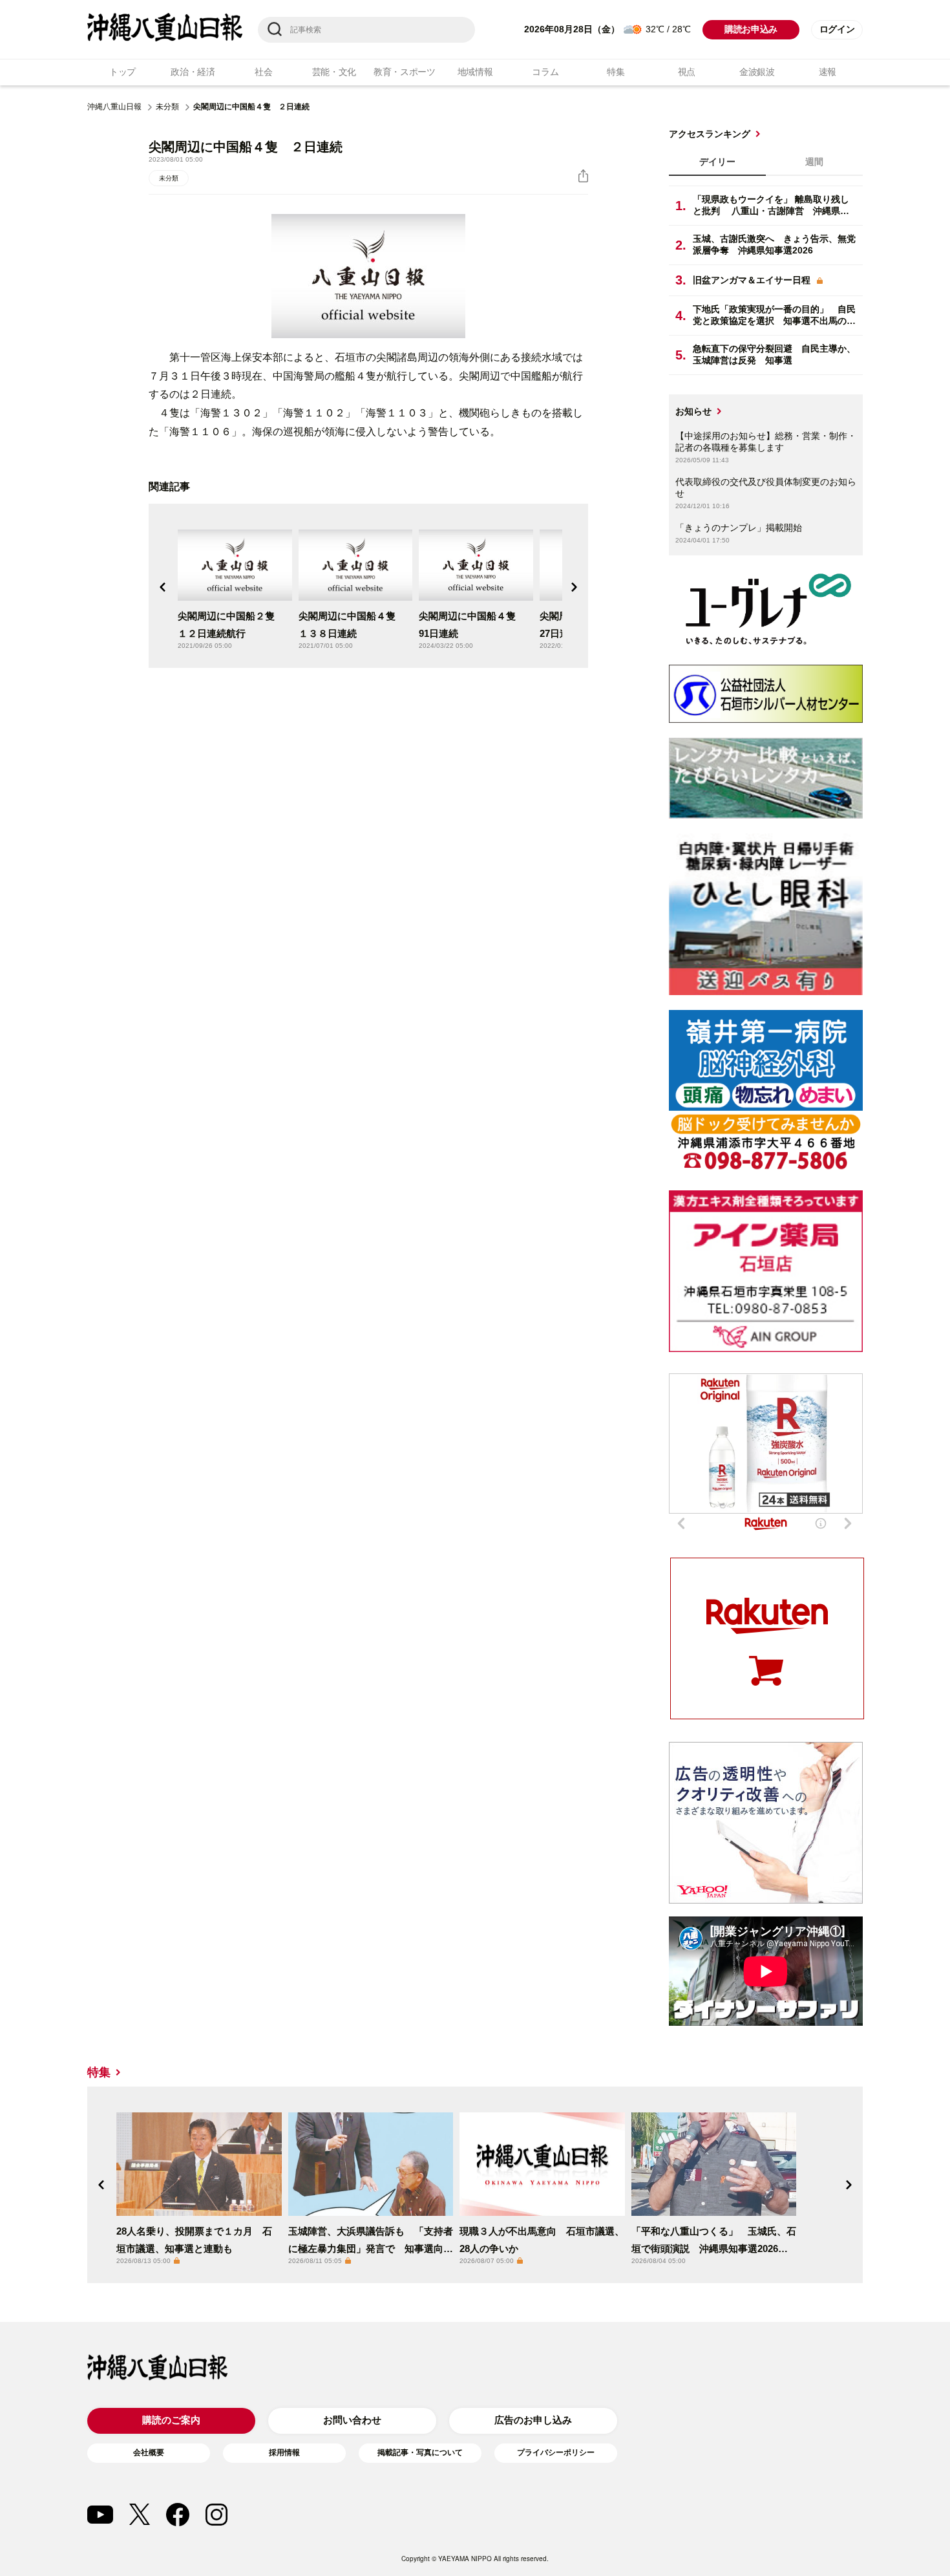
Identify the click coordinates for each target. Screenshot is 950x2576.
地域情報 (475, 72)
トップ (122, 72)
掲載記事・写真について (420, 2453)
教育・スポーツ (405, 72)
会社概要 (149, 2453)
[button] (163, 587)
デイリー (717, 162)
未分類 (167, 107)
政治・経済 (193, 72)
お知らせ (693, 411)
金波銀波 (757, 72)
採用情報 (284, 2453)
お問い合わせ (352, 2420)
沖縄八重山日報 (114, 107)
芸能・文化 (334, 72)
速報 (828, 72)
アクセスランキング (710, 134)
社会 (263, 72)
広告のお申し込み (533, 2420)
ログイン (837, 29)
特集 (616, 72)
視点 (687, 72)
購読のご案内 (171, 2420)
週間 (814, 162)
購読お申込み (751, 29)
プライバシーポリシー (556, 2453)
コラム (545, 72)
